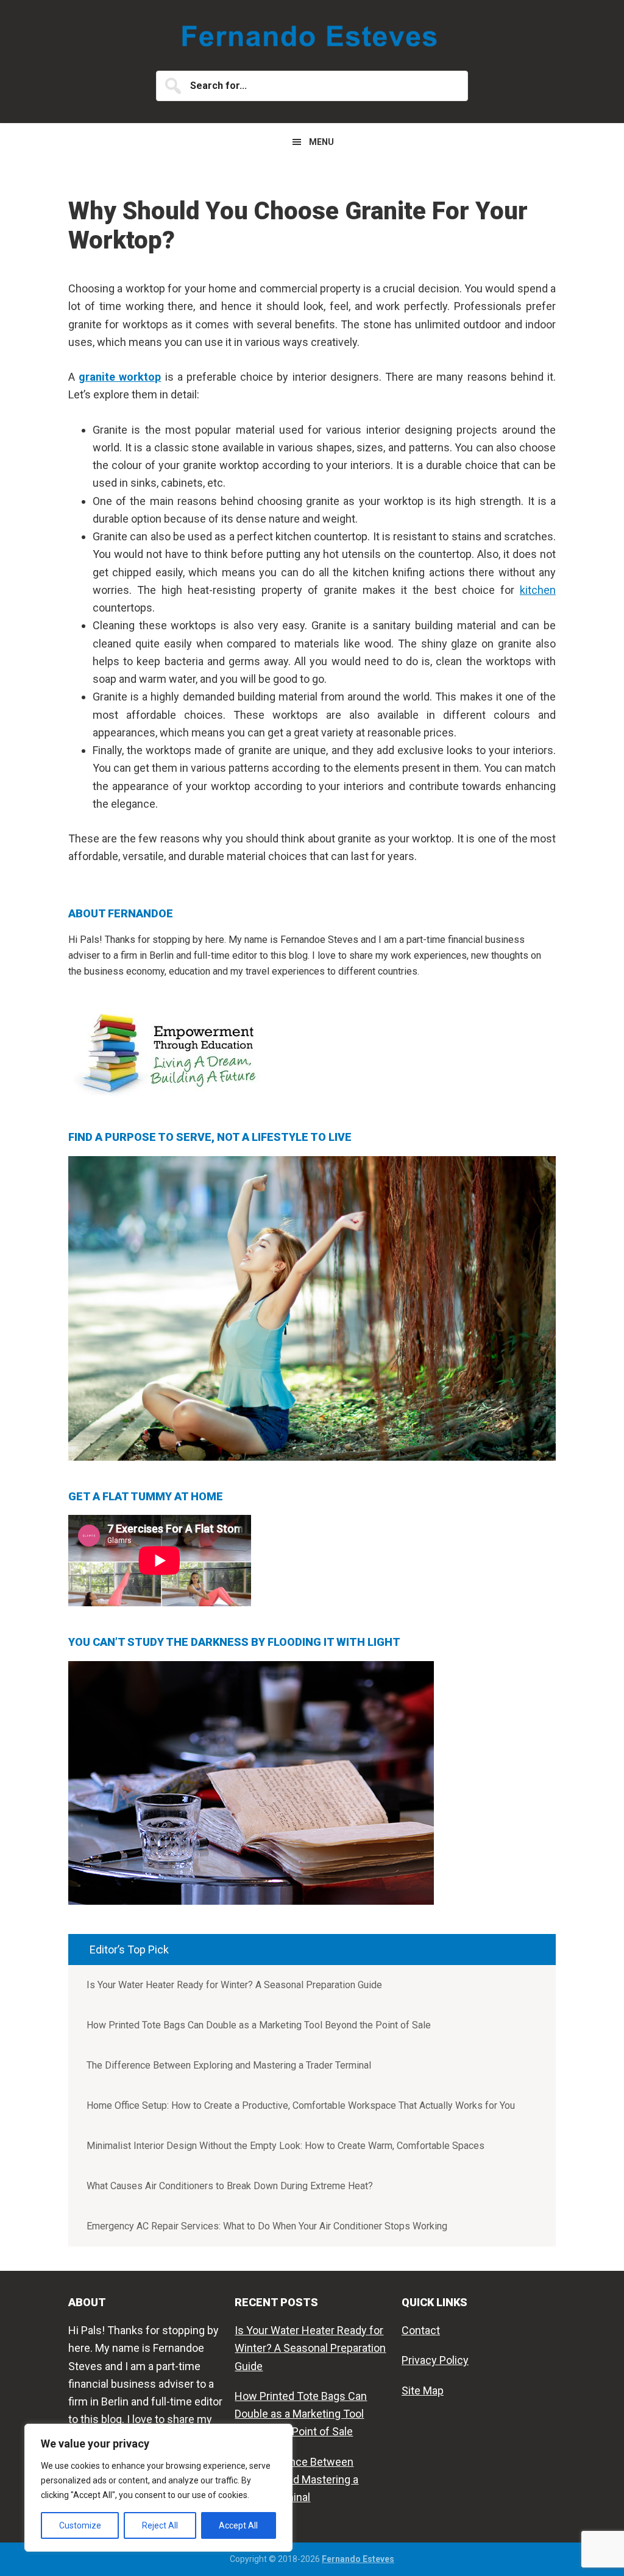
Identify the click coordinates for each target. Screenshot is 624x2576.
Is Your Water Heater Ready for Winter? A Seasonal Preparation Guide (234, 1985)
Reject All (160, 2525)
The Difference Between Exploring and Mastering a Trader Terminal (229, 2065)
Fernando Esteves (312, 37)
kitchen (538, 590)
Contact (421, 2330)
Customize (80, 2525)
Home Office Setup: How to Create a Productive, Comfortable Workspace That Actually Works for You (301, 2105)
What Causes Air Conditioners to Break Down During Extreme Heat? (230, 2186)
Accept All (238, 2525)
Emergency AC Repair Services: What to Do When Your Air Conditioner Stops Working (267, 2226)
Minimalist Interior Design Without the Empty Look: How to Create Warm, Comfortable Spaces (285, 2146)
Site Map (423, 2391)
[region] (158, 2488)
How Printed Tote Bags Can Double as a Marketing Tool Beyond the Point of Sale (259, 2025)
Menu (321, 142)
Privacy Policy (435, 2360)
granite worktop (120, 377)
